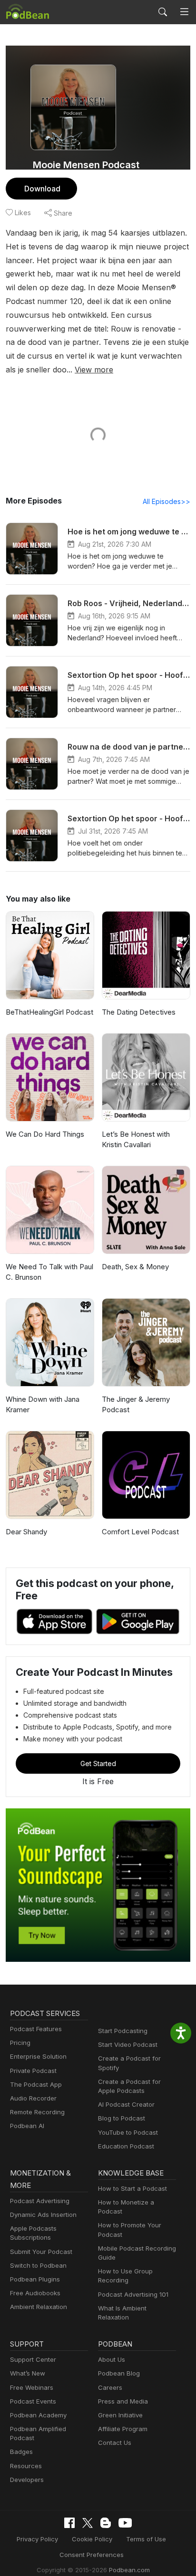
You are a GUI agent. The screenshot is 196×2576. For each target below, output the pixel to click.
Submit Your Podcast (41, 2252)
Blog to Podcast (122, 2118)
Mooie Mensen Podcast (86, 165)
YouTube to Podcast (128, 2132)
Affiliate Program (123, 2429)
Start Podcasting (123, 2031)
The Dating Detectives (139, 1012)
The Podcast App (36, 2084)
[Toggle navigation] (184, 12)
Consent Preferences (92, 2555)
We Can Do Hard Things (45, 1134)
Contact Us (115, 2443)
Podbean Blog (119, 2373)
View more (94, 370)
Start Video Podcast (128, 2044)
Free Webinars (32, 2387)
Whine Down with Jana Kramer (43, 1405)
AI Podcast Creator (126, 2104)
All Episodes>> (167, 501)
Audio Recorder (33, 2098)
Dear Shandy (26, 1532)
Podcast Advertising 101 (133, 2294)
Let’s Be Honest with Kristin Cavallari (136, 1140)
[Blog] (106, 2523)
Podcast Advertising (40, 2201)
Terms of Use (146, 2539)
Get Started (98, 1763)
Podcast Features (36, 2029)
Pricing (20, 2043)
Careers (110, 2387)
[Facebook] (69, 2523)
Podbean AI (27, 2126)
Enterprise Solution (38, 2056)
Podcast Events (33, 2401)
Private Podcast (33, 2071)
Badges (21, 2452)
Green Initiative (120, 2415)
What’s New (28, 2373)
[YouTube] (125, 2523)
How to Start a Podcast (132, 2188)
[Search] (163, 12)
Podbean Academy (38, 2415)
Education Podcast (126, 2146)
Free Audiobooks (35, 2293)
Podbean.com (129, 2570)
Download (42, 189)
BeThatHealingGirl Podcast (49, 1012)
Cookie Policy (92, 2539)
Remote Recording (37, 2112)
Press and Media (123, 2401)
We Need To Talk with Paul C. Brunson (49, 1272)
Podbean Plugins (35, 2279)
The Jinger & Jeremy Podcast (136, 1405)
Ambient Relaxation (39, 2307)
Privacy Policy (37, 2539)
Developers (27, 2480)
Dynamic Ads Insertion (43, 2215)
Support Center (33, 2359)
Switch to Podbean (38, 2265)
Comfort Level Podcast (140, 1532)
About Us (112, 2359)
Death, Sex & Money (135, 1267)
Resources (26, 2466)
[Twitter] (88, 2523)
